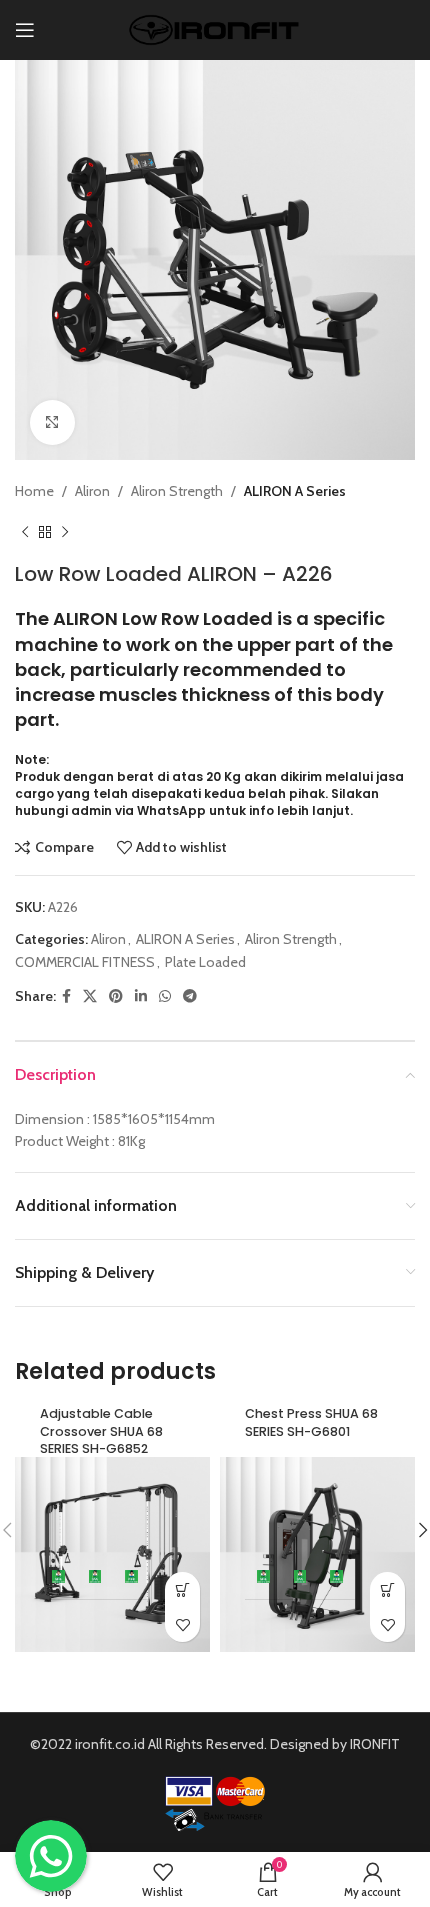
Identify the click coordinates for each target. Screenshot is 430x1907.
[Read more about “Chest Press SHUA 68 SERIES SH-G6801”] (387, 1589)
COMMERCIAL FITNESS (85, 962)
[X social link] (90, 996)
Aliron (92, 491)
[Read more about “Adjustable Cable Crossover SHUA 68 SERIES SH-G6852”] (182, 1589)
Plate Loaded (205, 962)
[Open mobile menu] (25, 30)
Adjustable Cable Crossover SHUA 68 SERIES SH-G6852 (101, 1431)
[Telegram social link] (190, 996)
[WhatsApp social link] (165, 996)
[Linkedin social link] (141, 996)
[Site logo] (215, 28)
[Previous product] (25, 532)
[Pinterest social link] (116, 996)
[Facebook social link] (66, 996)
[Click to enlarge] (52, 422)
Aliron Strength (177, 491)
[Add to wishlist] (182, 1624)
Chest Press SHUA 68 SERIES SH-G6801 (311, 1422)
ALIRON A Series (295, 491)
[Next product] (65, 532)
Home (34, 491)
